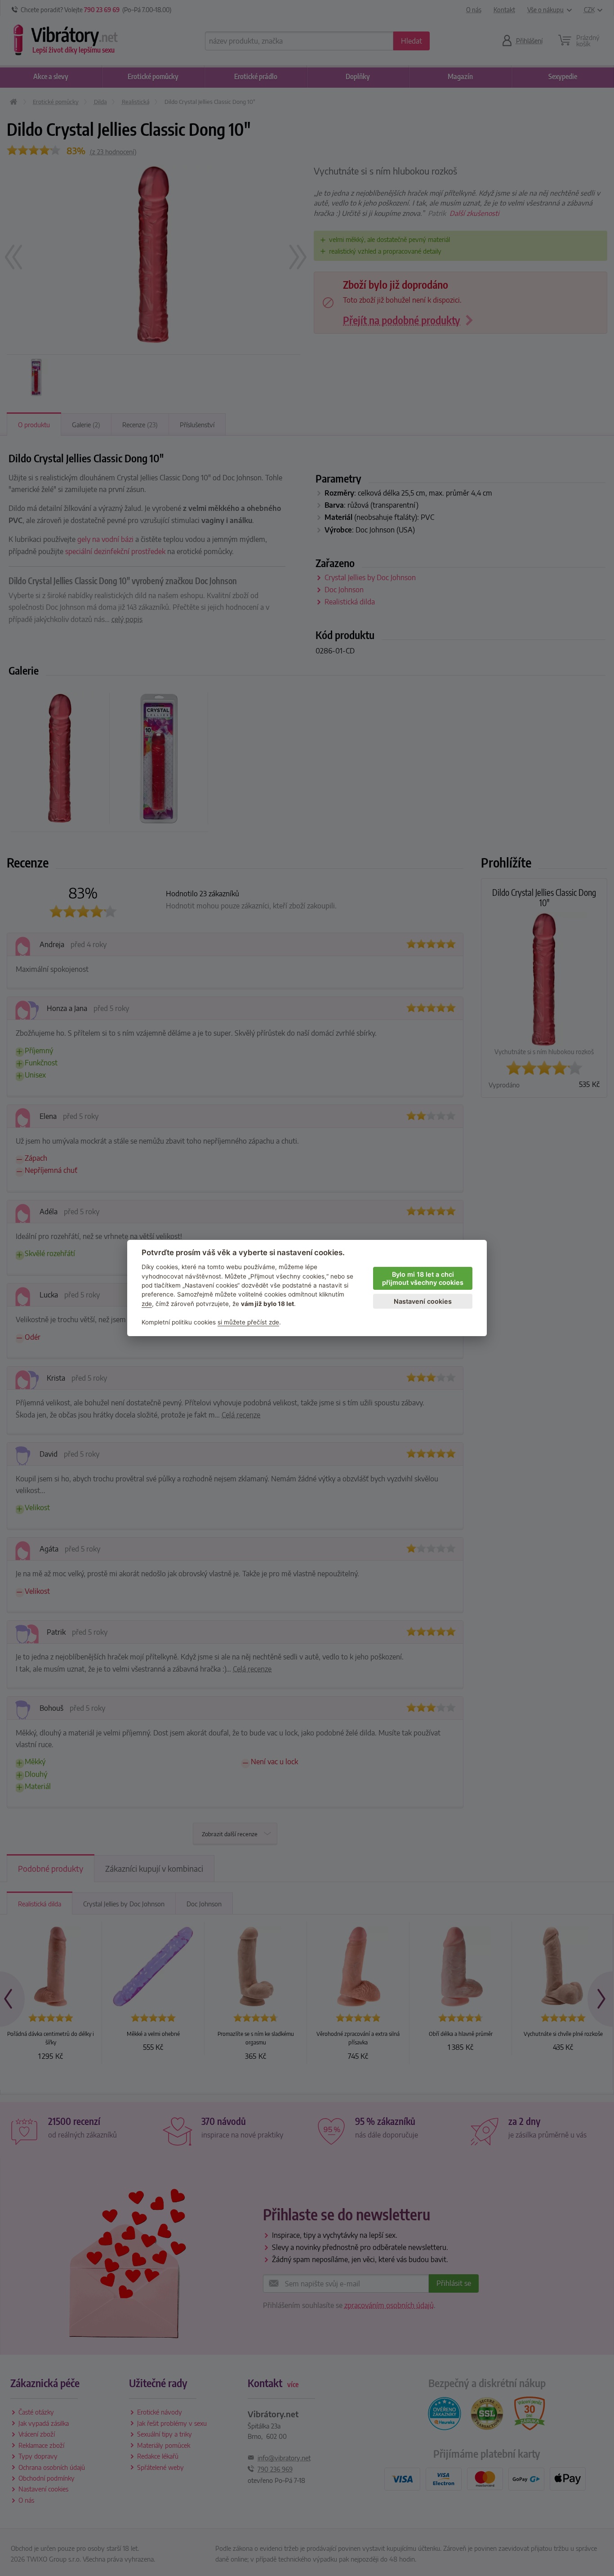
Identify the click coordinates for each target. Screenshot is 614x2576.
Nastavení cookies (423, 1301)
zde (147, 1304)
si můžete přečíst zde (248, 1322)
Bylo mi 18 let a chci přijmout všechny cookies (423, 1279)
